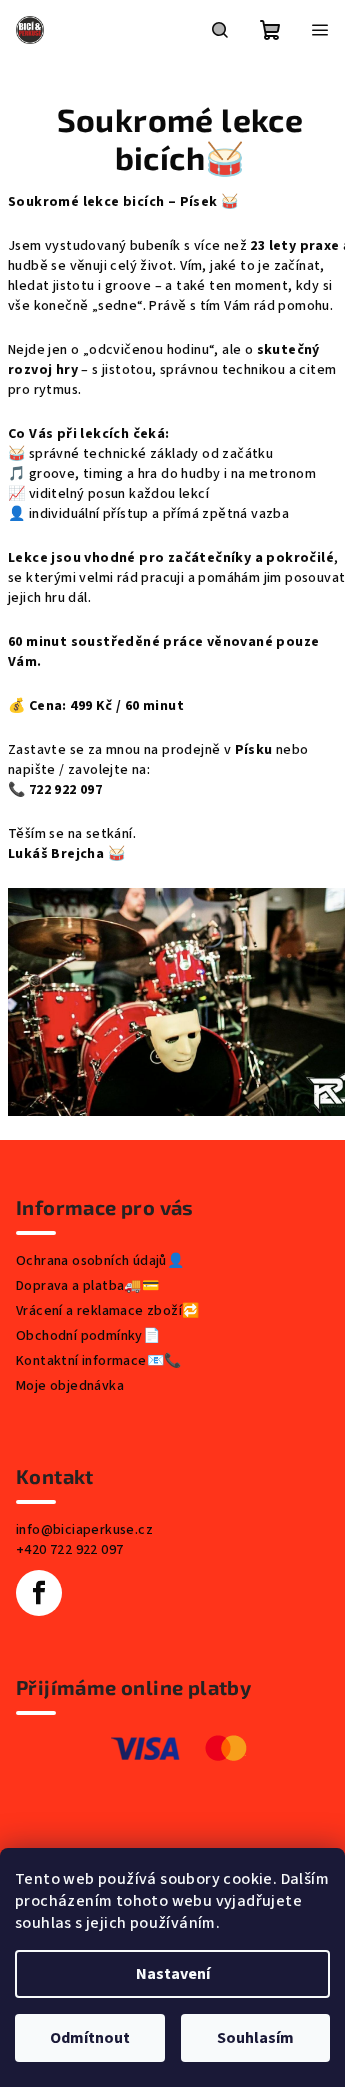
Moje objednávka (70, 1386)
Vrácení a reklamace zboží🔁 (107, 1311)
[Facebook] (39, 1593)
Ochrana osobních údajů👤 (100, 1261)
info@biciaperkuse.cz (84, 1530)
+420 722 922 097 (69, 1550)
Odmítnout (90, 2038)
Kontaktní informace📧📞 (98, 1361)
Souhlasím (255, 2038)
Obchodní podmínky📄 (88, 1336)
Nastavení (173, 1974)
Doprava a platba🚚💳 (87, 1286)
